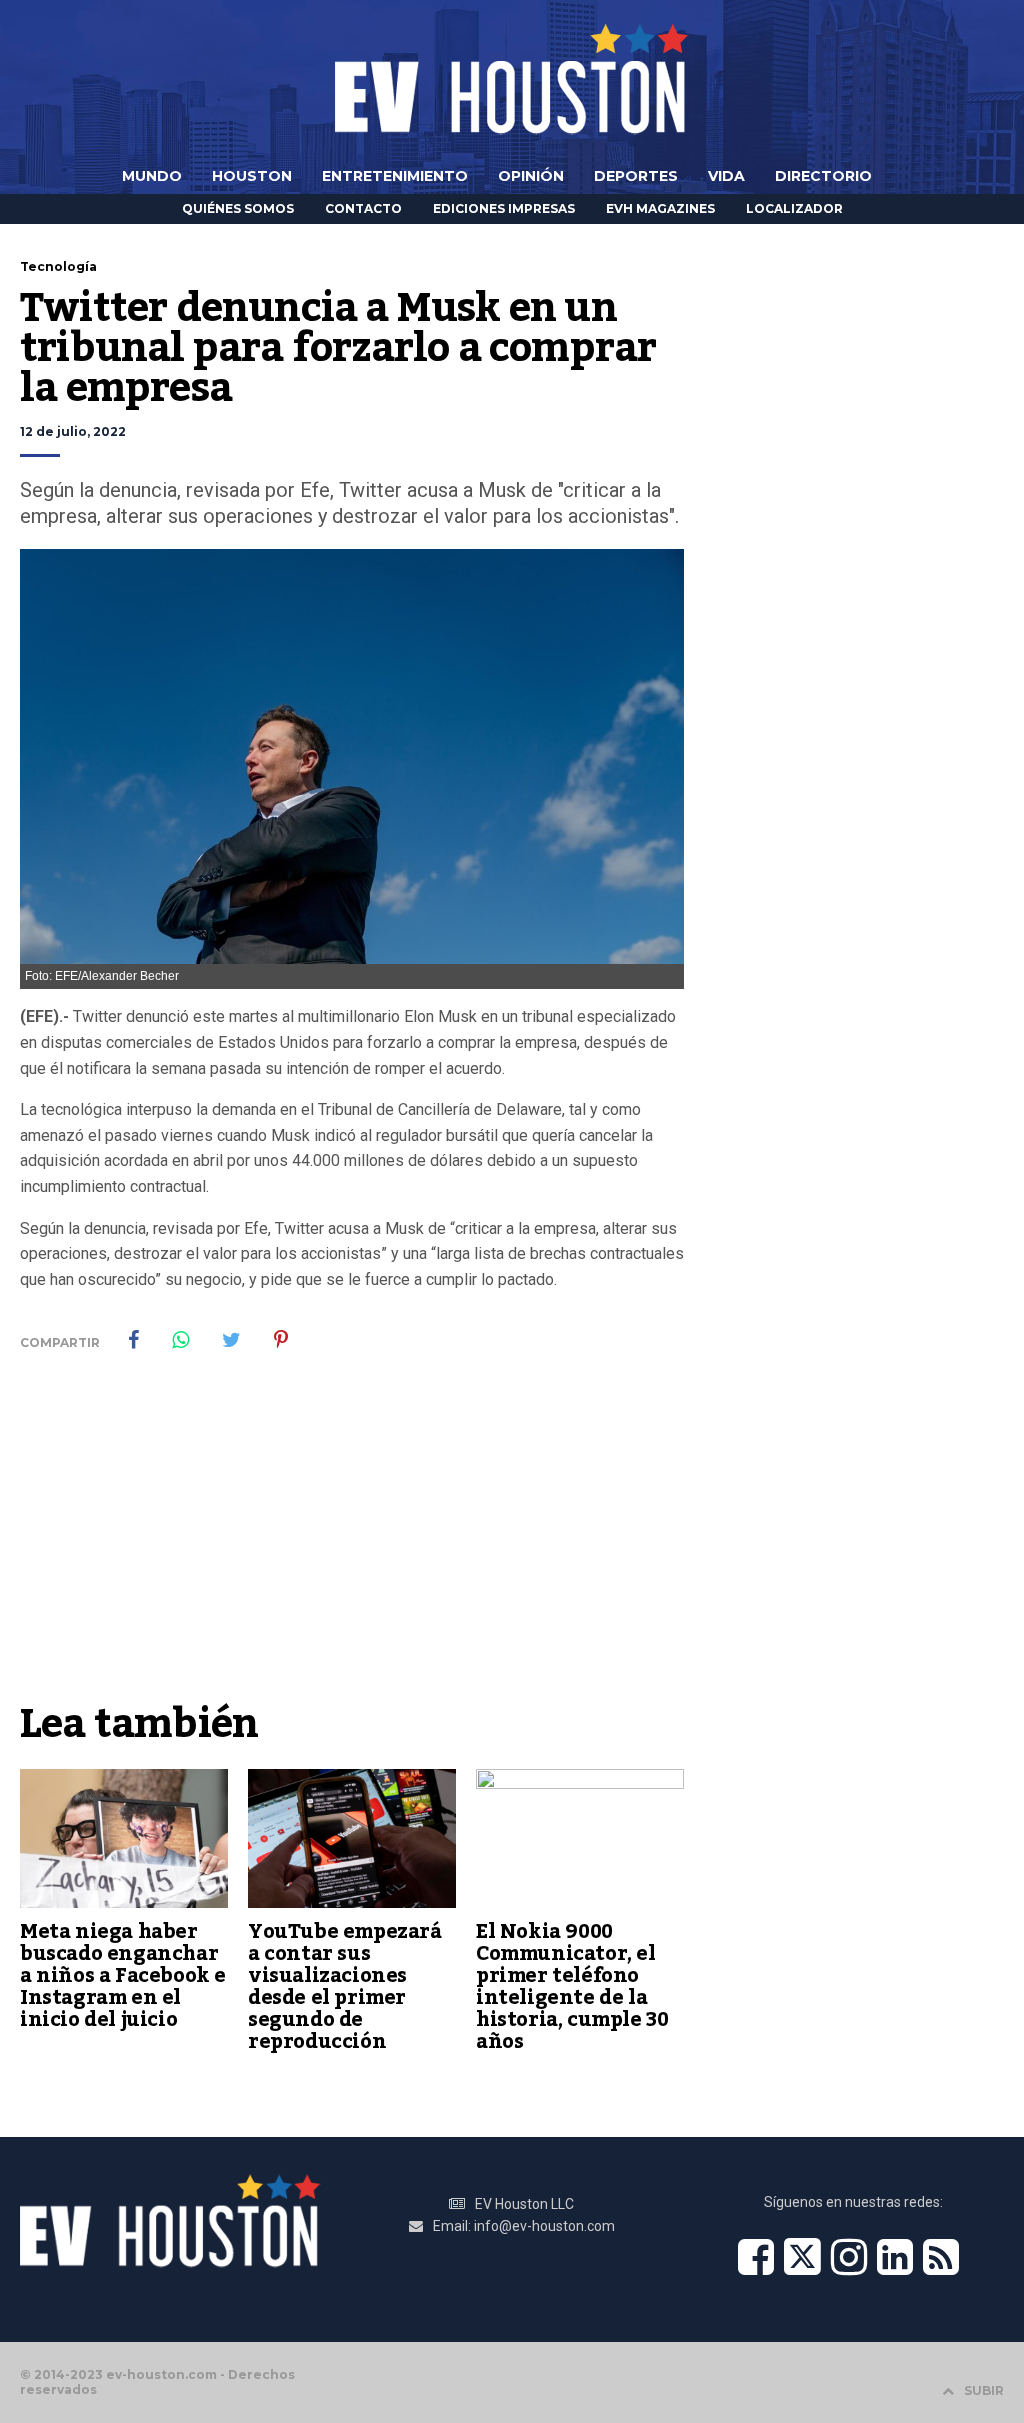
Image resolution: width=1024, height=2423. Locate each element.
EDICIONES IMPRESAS (504, 208)
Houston (252, 176)
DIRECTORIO (823, 176)
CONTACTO (363, 208)
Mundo (152, 176)
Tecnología (58, 266)
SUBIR (984, 2390)
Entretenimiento (395, 176)
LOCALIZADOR (794, 208)
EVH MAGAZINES (660, 208)
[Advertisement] (352, 1541)
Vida (726, 176)
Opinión (531, 176)
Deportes (636, 176)
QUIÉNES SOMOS (238, 208)
